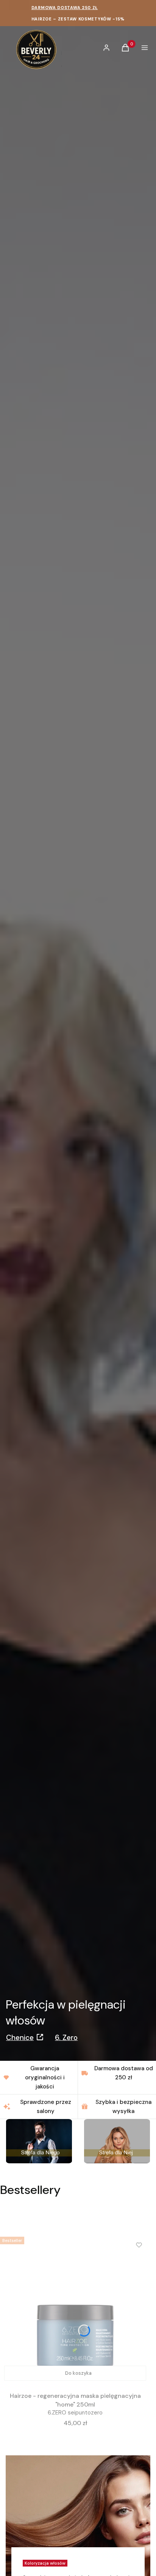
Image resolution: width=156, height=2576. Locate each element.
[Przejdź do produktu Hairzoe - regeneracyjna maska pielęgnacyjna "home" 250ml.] (75, 2309)
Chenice (20, 2038)
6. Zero (66, 2038)
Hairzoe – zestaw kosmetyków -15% (78, 19)
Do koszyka (78, 2373)
